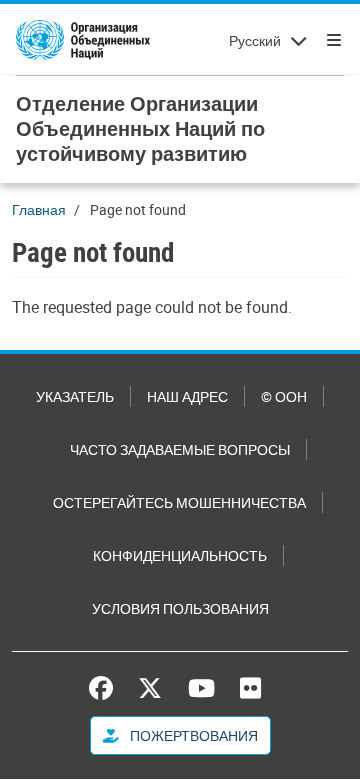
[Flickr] (250, 688)
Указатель (75, 396)
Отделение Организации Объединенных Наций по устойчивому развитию (140, 128)
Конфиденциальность (180, 555)
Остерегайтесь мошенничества (179, 502)
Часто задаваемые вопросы (180, 449)
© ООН (284, 396)
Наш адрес (187, 396)
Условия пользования (180, 608)
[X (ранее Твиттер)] (150, 688)
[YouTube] (201, 688)
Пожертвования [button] (192, 735)
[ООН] (83, 40)
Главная (39, 209)
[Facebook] (106, 688)
